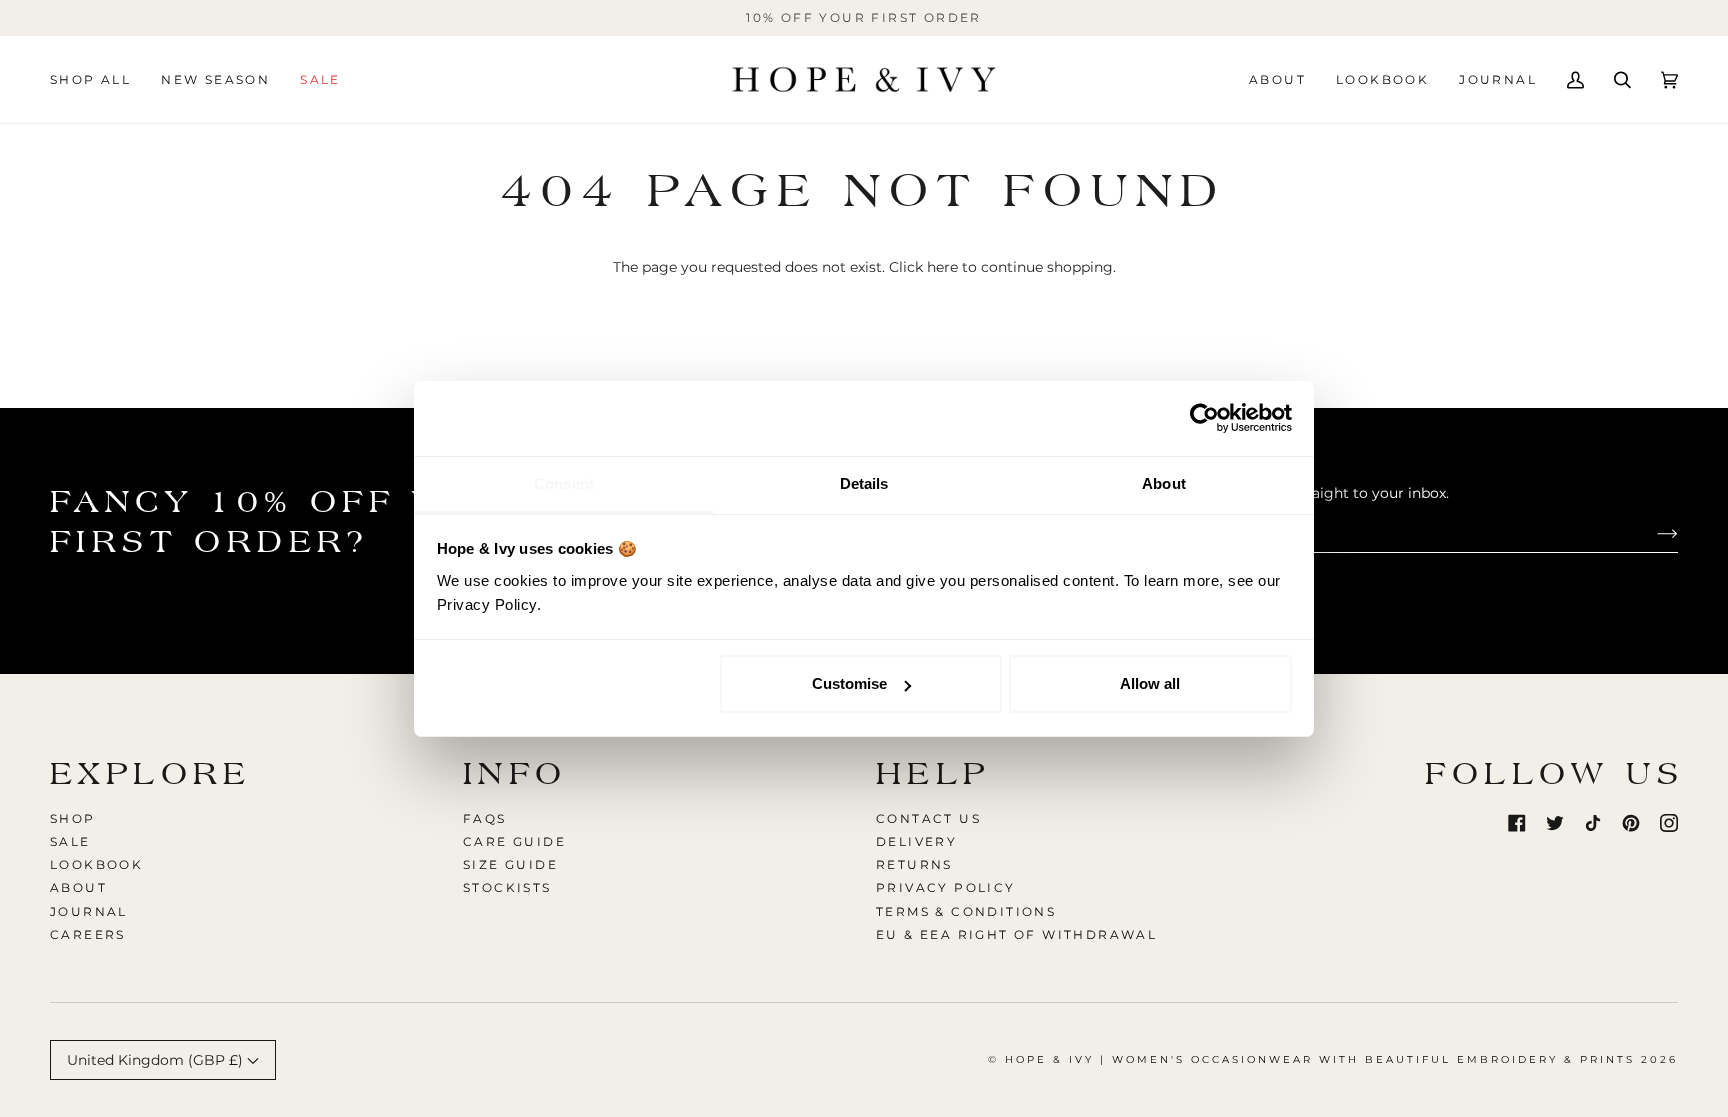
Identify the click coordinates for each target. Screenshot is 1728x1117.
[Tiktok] (1593, 823)
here (942, 267)
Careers (88, 934)
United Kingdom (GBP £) (157, 1060)
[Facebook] (1517, 823)
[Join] (1651, 533)
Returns (914, 864)
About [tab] (1164, 483)
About (78, 887)
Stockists (507, 887)
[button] (98, 79)
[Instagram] (1669, 823)
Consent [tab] (564, 483)
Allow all (1150, 683)
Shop (73, 818)
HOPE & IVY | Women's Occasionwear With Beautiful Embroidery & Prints (1320, 1059)
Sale (70, 841)
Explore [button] (151, 773)
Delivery (916, 841)
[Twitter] (1555, 823)
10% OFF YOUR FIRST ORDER (864, 17)
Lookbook (96, 864)
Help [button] (933, 773)
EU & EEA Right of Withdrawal (1016, 934)
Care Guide (514, 841)
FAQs (485, 818)
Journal (89, 911)
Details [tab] (864, 483)
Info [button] (515, 773)
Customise (849, 683)
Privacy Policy (946, 887)
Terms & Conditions (966, 911)
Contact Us (928, 818)
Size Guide (510, 864)
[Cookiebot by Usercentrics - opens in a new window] (1204, 418)
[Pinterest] (1631, 823)
